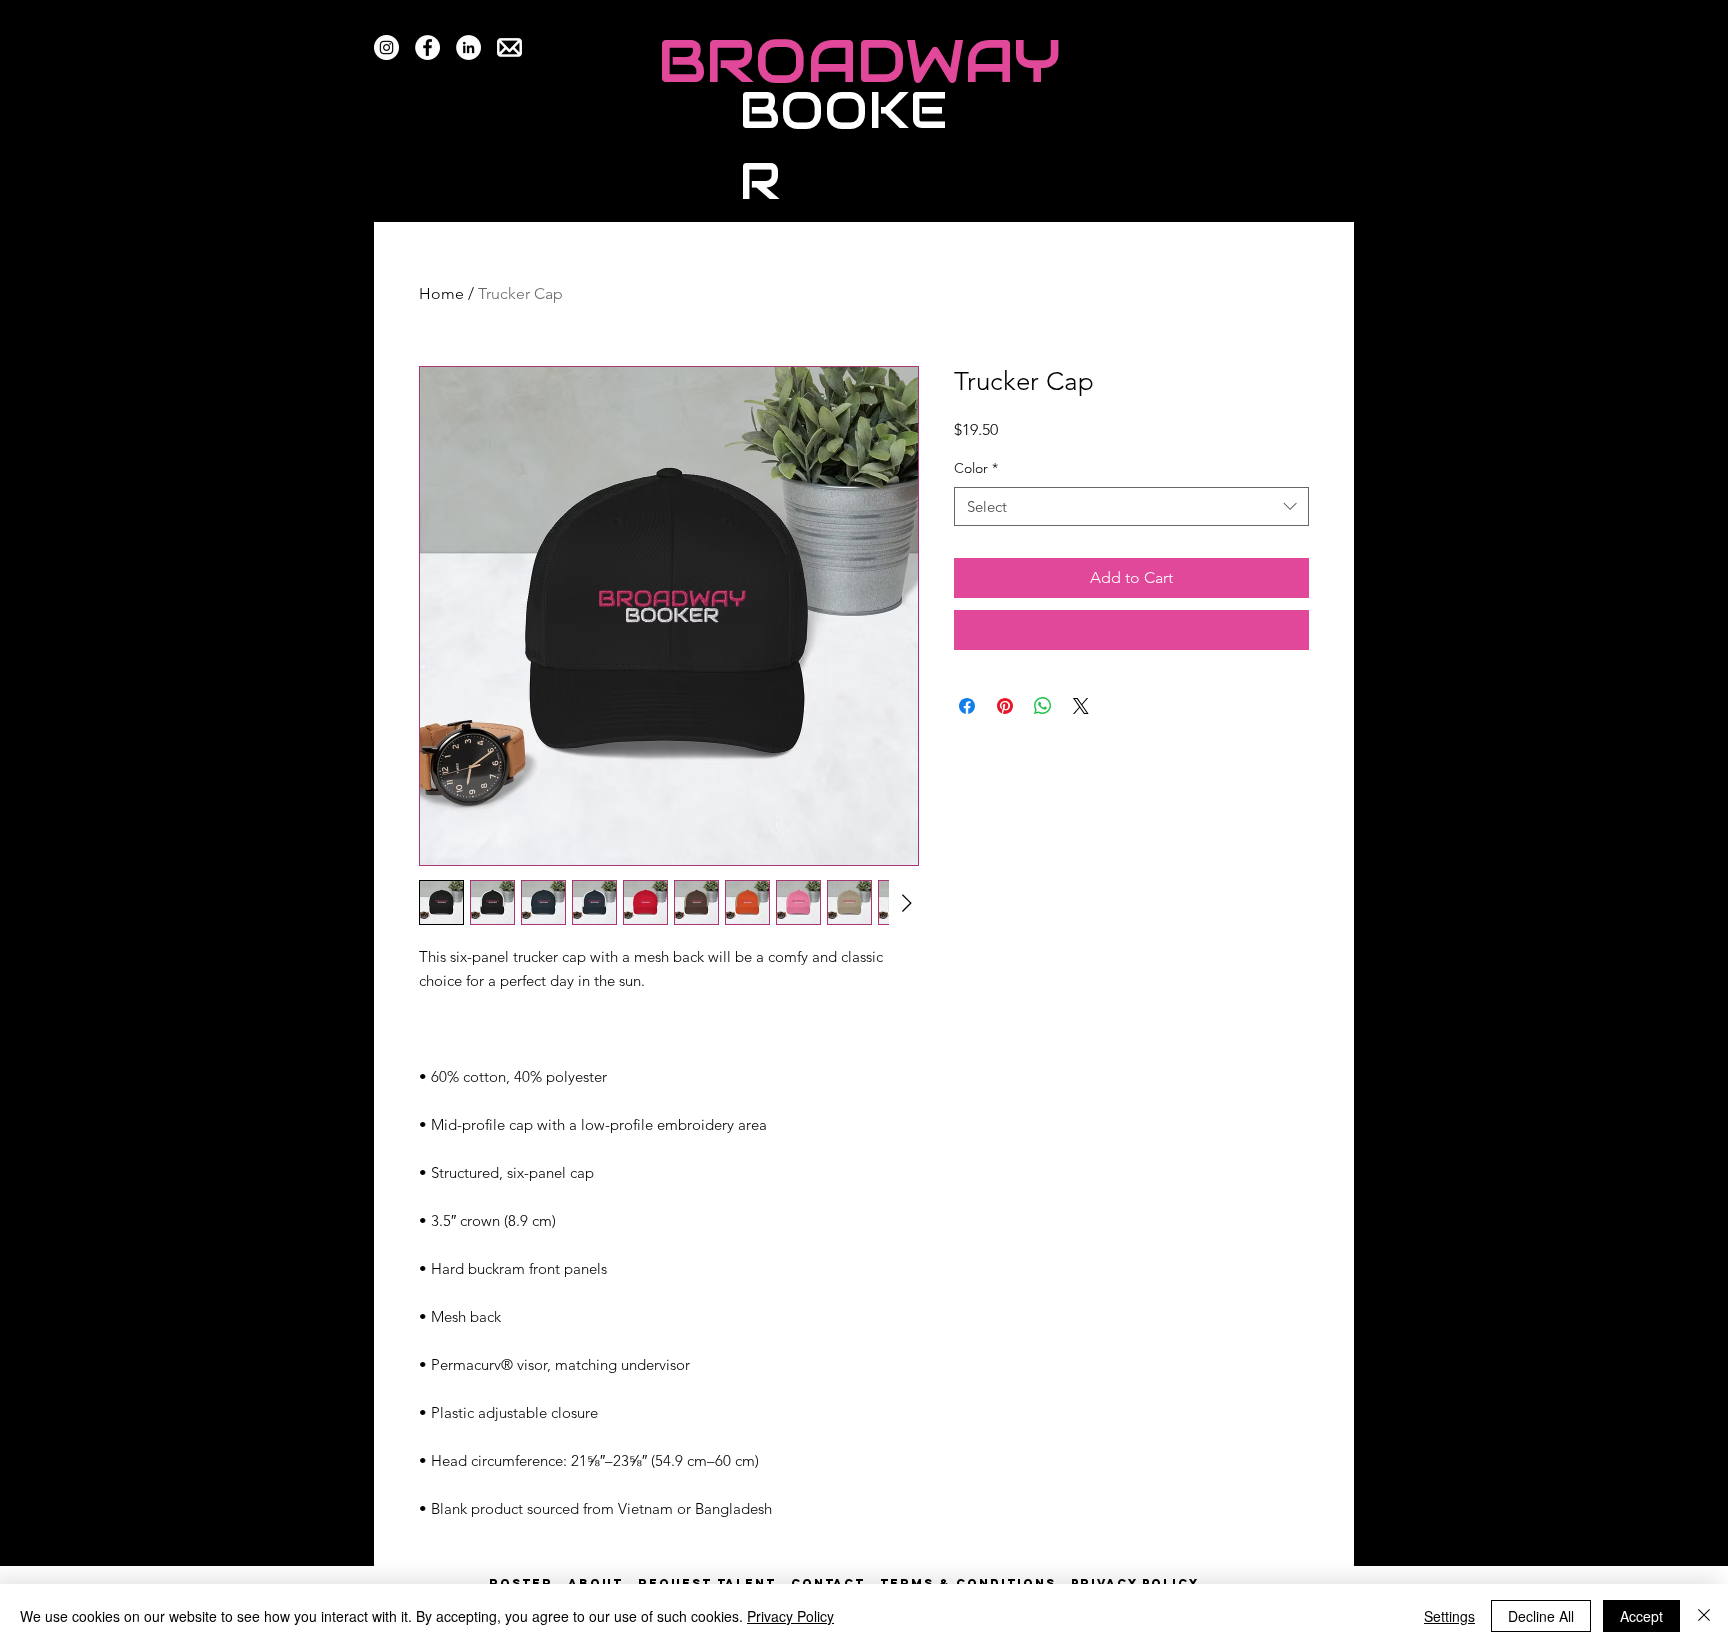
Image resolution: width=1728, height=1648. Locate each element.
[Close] (1704, 1616)
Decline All (1541, 1616)
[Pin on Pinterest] (1005, 706)
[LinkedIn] (468, 47)
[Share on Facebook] (967, 706)
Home (441, 293)
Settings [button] (1449, 1616)
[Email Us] (509, 47)
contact (828, 1583)
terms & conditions (968, 1583)
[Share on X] (1081, 706)
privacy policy (1135, 1583)
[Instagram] (386, 47)
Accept (1641, 1616)
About (595, 1583)
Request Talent (707, 1583)
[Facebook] (427, 47)
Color (976, 468)
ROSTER (528, 1583)
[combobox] (1131, 506)
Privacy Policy (790, 1616)
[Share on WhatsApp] (1043, 706)
